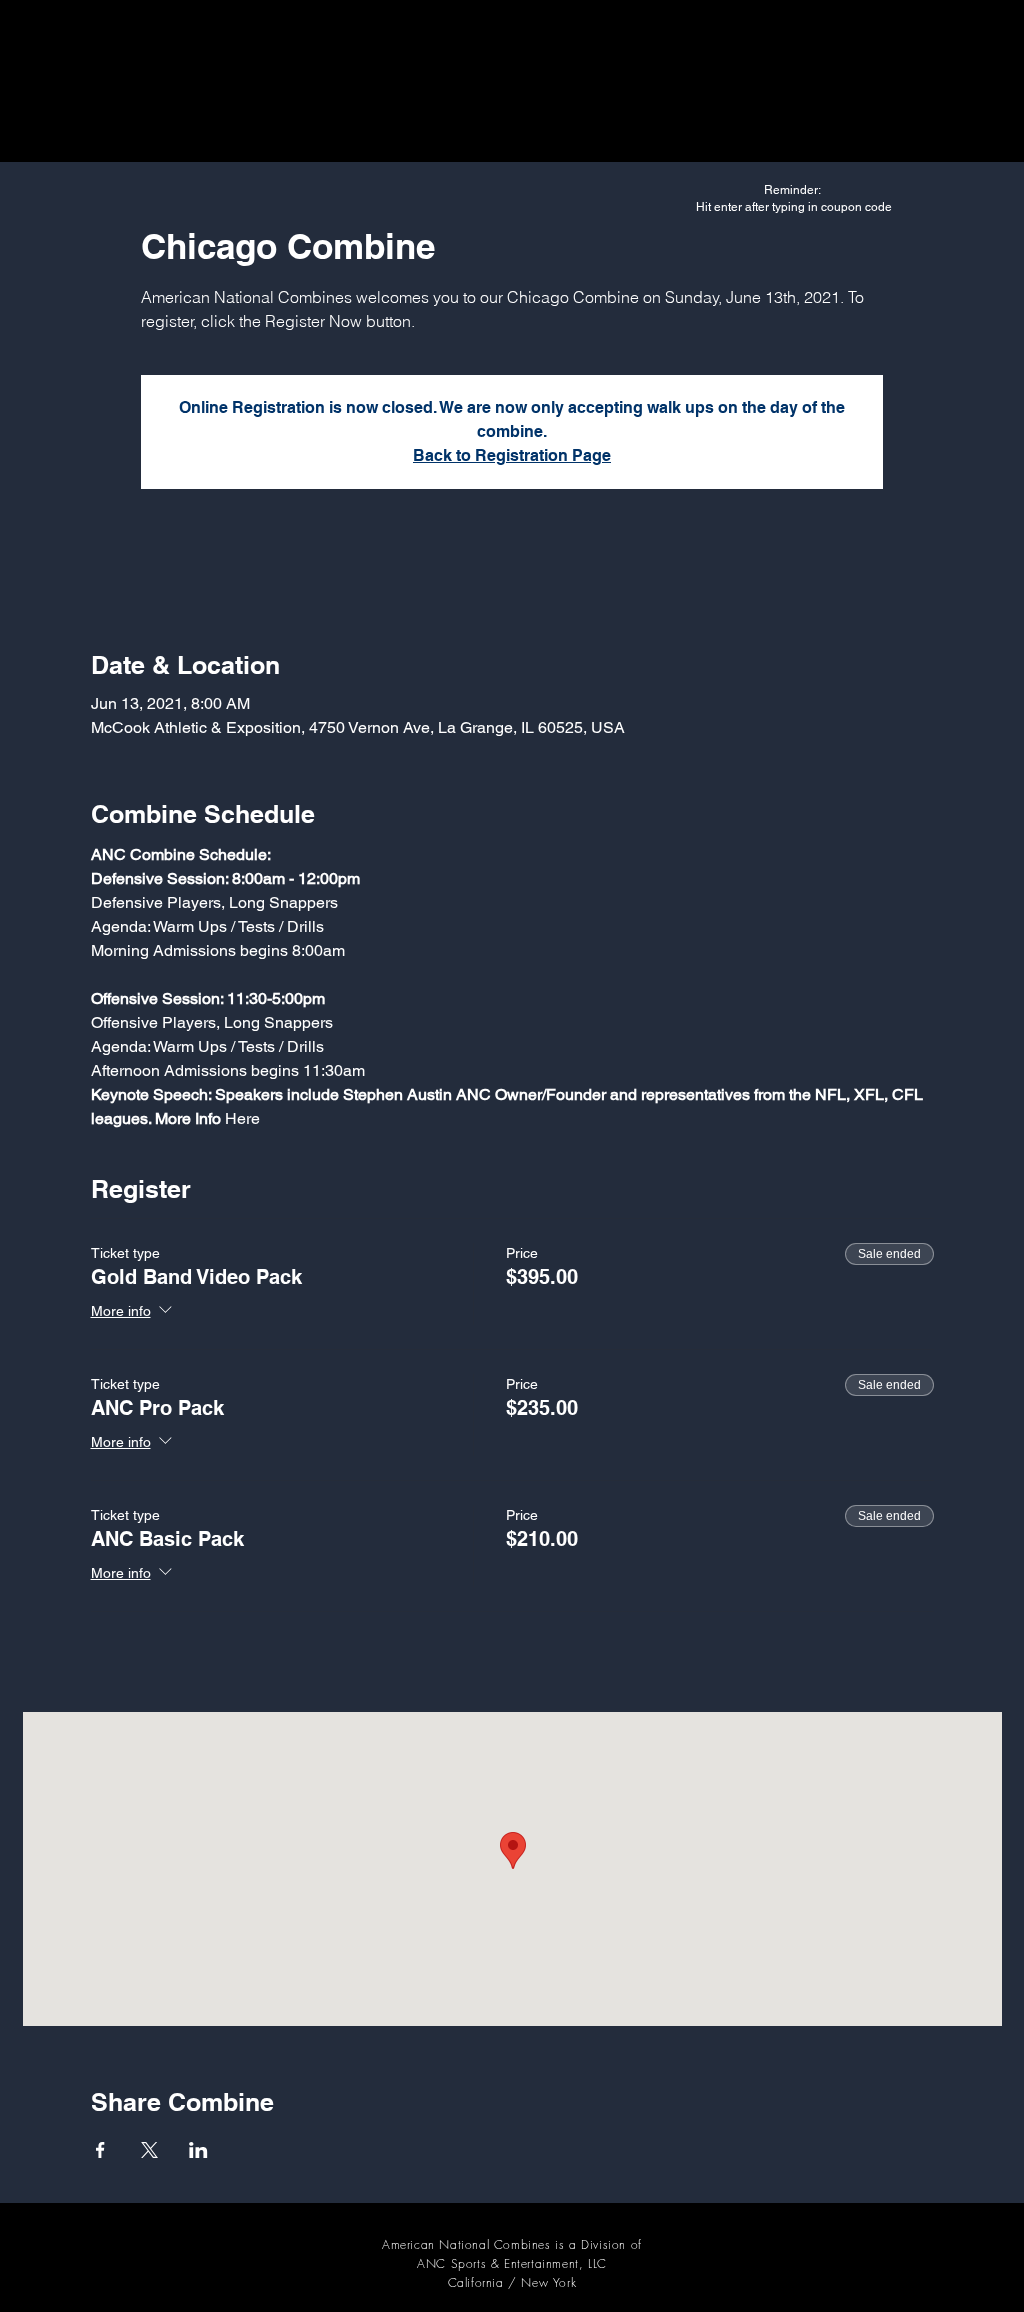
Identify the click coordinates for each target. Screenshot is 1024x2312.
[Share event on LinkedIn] (198, 2150)
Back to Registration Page (512, 455)
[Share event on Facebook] (100, 2150)
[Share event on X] (149, 2150)
